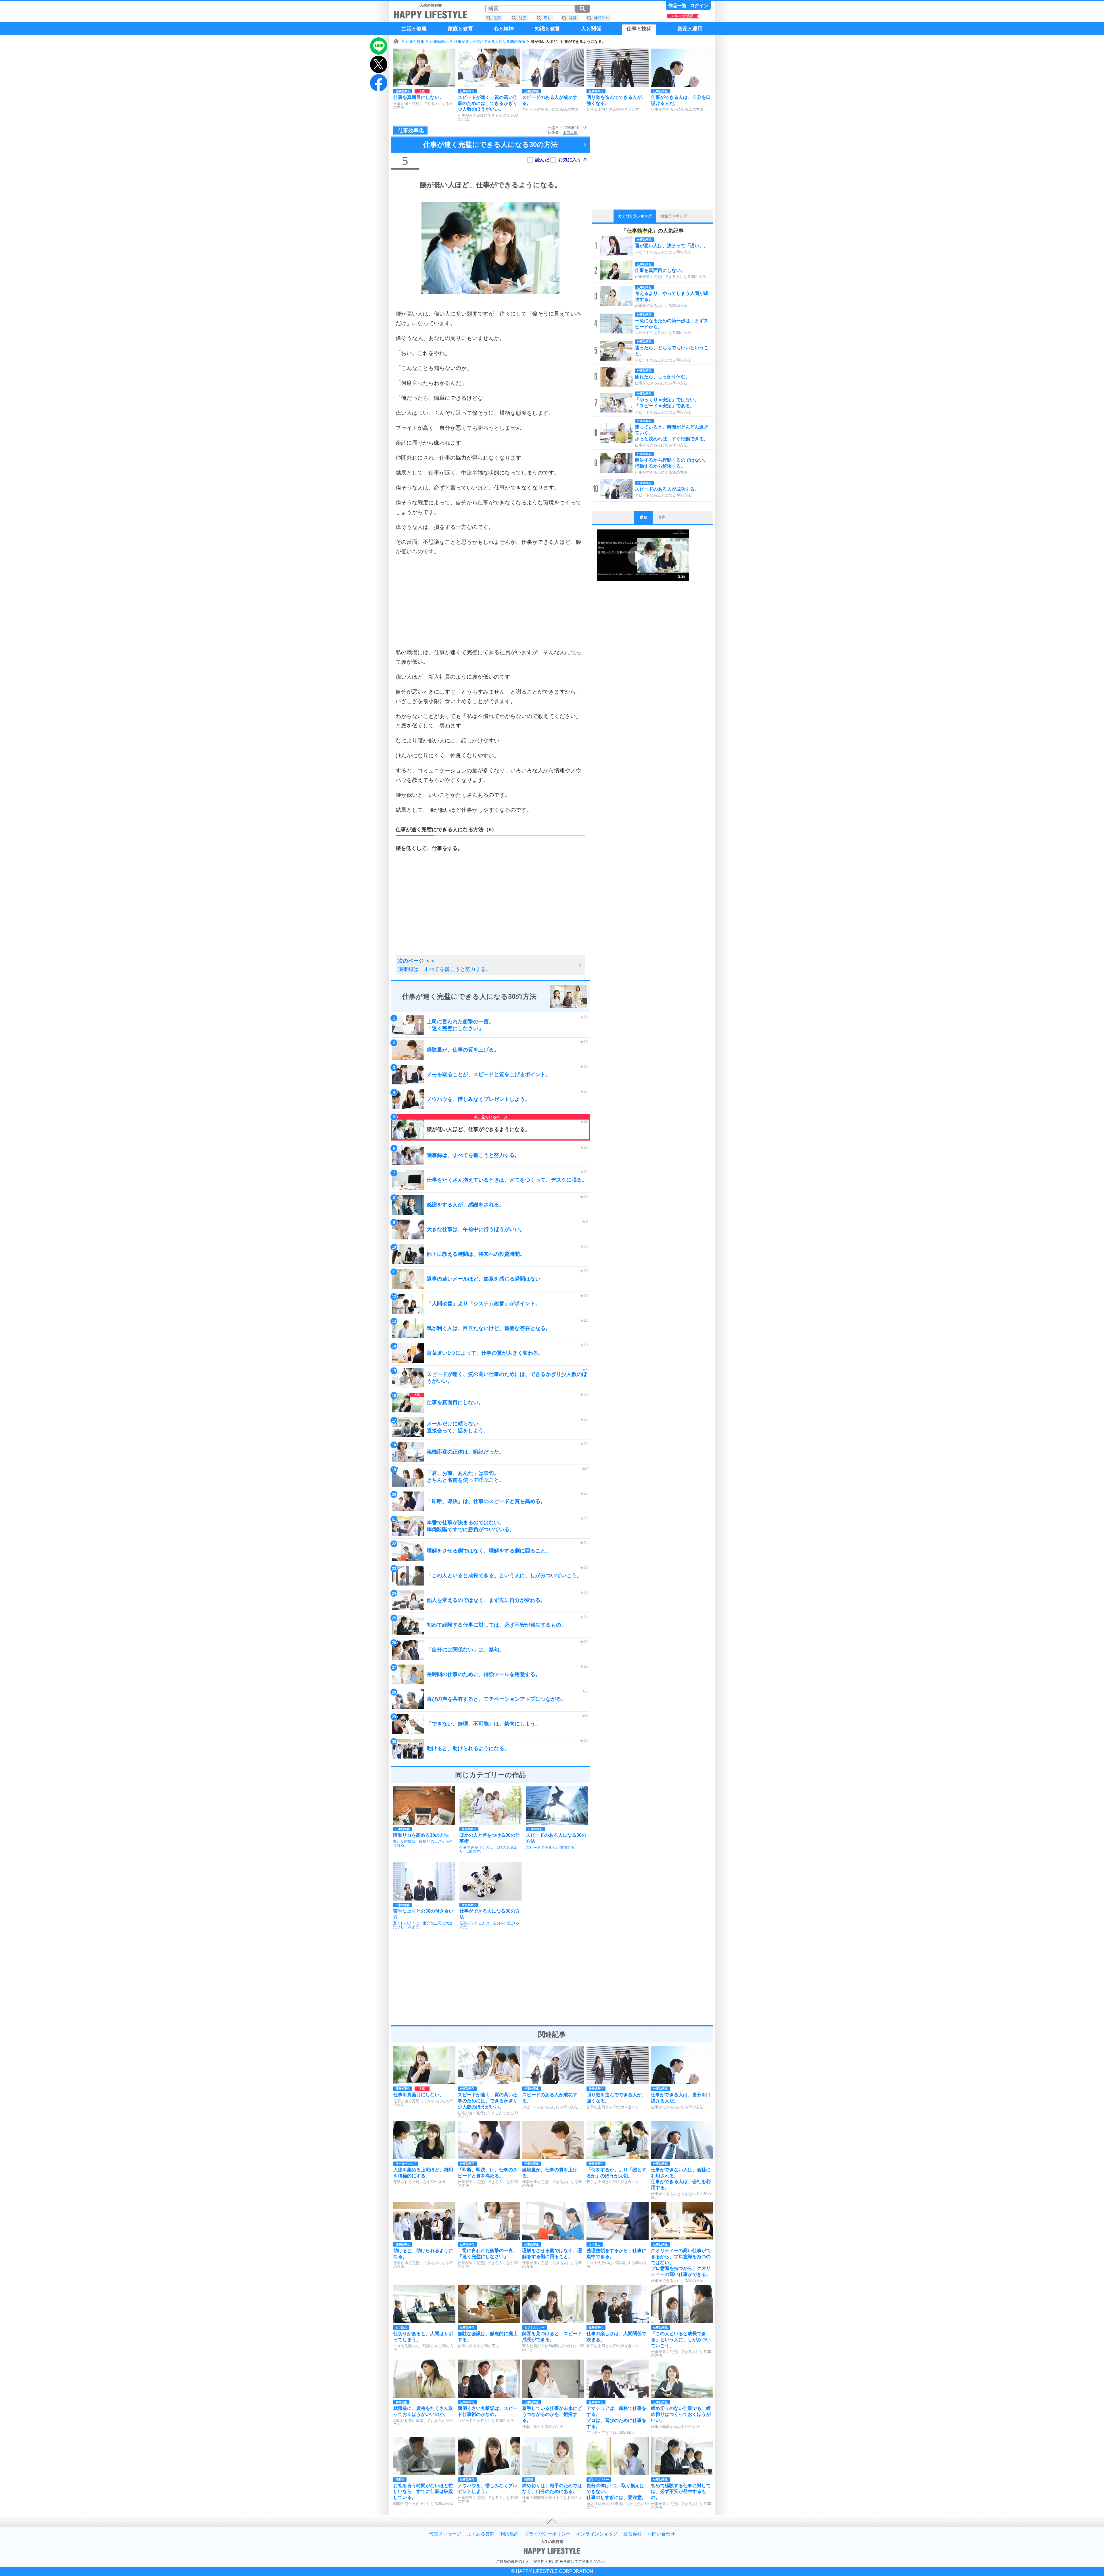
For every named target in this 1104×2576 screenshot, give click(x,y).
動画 (643, 517)
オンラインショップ (597, 2534)
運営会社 (632, 2534)
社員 (573, 18)
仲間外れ (601, 18)
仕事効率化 (439, 42)
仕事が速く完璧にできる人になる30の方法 (490, 42)
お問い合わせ (661, 2534)
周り (547, 18)
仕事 (497, 18)
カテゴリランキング (635, 216)
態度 (522, 18)
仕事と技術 (415, 42)
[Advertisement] (490, 602)
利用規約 (509, 2534)
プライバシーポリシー (547, 2534)
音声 (662, 517)
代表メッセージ (445, 2534)
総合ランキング (674, 216)
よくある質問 (481, 2534)
